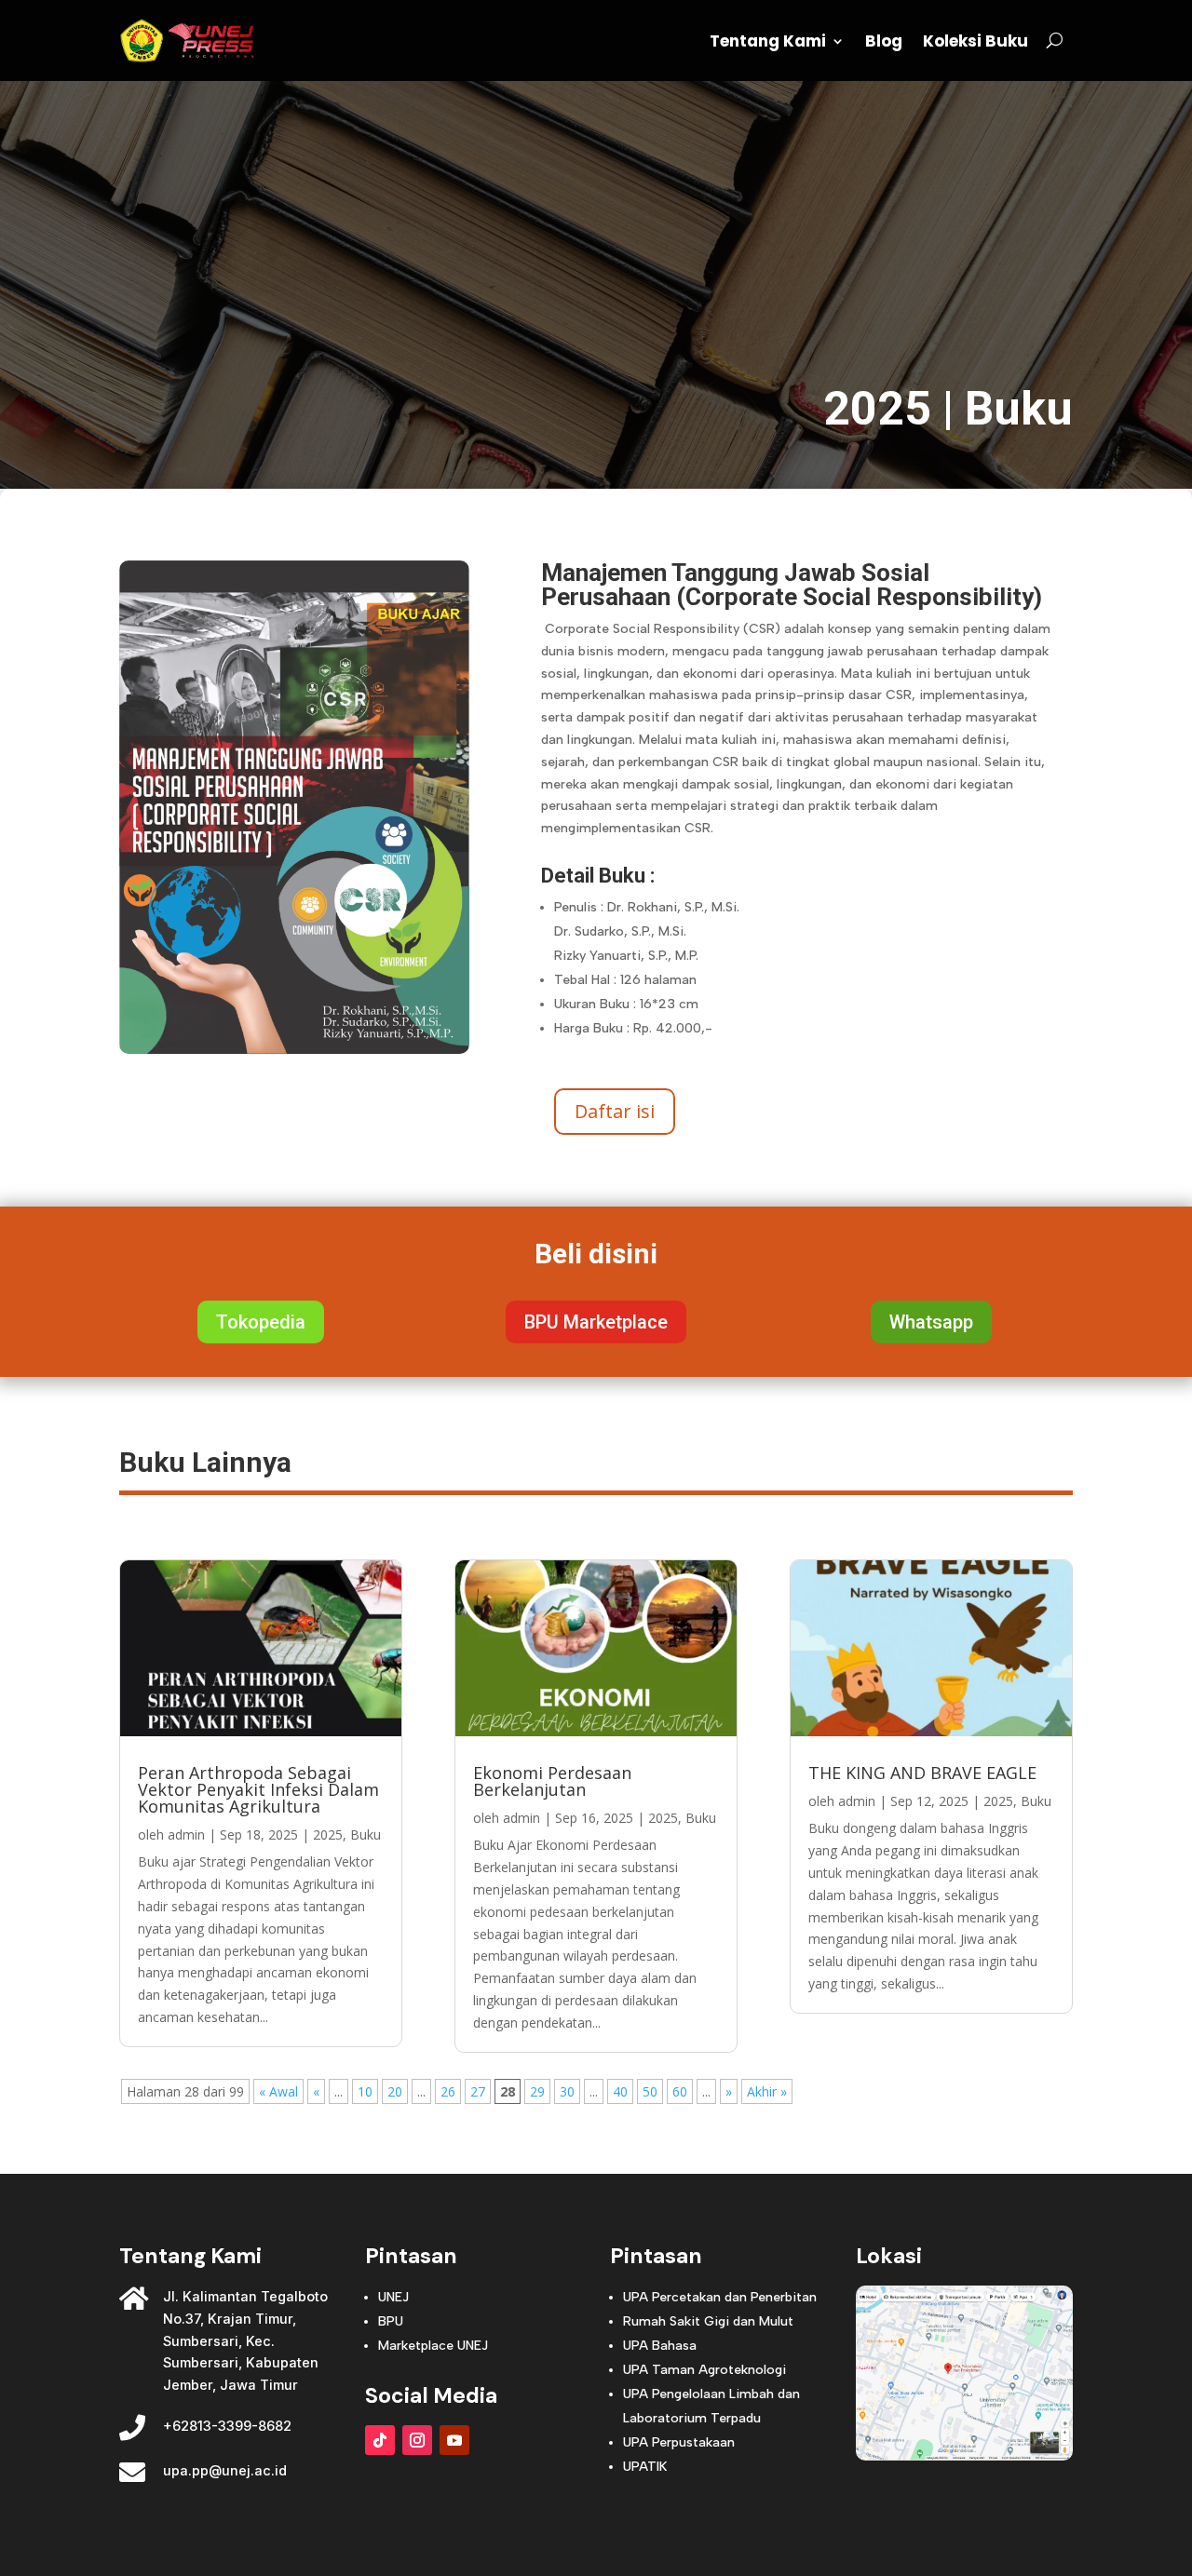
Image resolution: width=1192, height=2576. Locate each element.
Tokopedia (261, 1322)
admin (186, 1834)
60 (680, 2091)
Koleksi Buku (975, 41)
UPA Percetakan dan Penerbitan (720, 2297)
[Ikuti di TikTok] (380, 2440)
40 (620, 2091)
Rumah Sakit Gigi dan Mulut (708, 2321)
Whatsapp (931, 1322)
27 (478, 2091)
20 (395, 2091)
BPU (391, 2321)
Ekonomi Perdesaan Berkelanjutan (552, 1781)
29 (537, 2091)
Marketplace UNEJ (433, 2346)
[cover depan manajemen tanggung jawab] (294, 1049)
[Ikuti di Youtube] (454, 2440)
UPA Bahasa (660, 2346)
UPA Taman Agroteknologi (704, 2370)
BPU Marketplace (596, 1322)
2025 (877, 409)
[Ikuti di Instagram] (417, 2440)
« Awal (278, 2091)
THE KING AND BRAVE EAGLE (922, 1773)
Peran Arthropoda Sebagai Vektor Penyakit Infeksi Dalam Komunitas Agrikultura (258, 1789)
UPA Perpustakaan (679, 2442)
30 (567, 2091)
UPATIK (645, 2467)
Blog (884, 41)
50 (650, 2091)
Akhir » (767, 2091)
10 (365, 2091)
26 (448, 2091)
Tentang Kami (768, 41)
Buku (1019, 409)
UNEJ (393, 2297)
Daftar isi (615, 1111)
